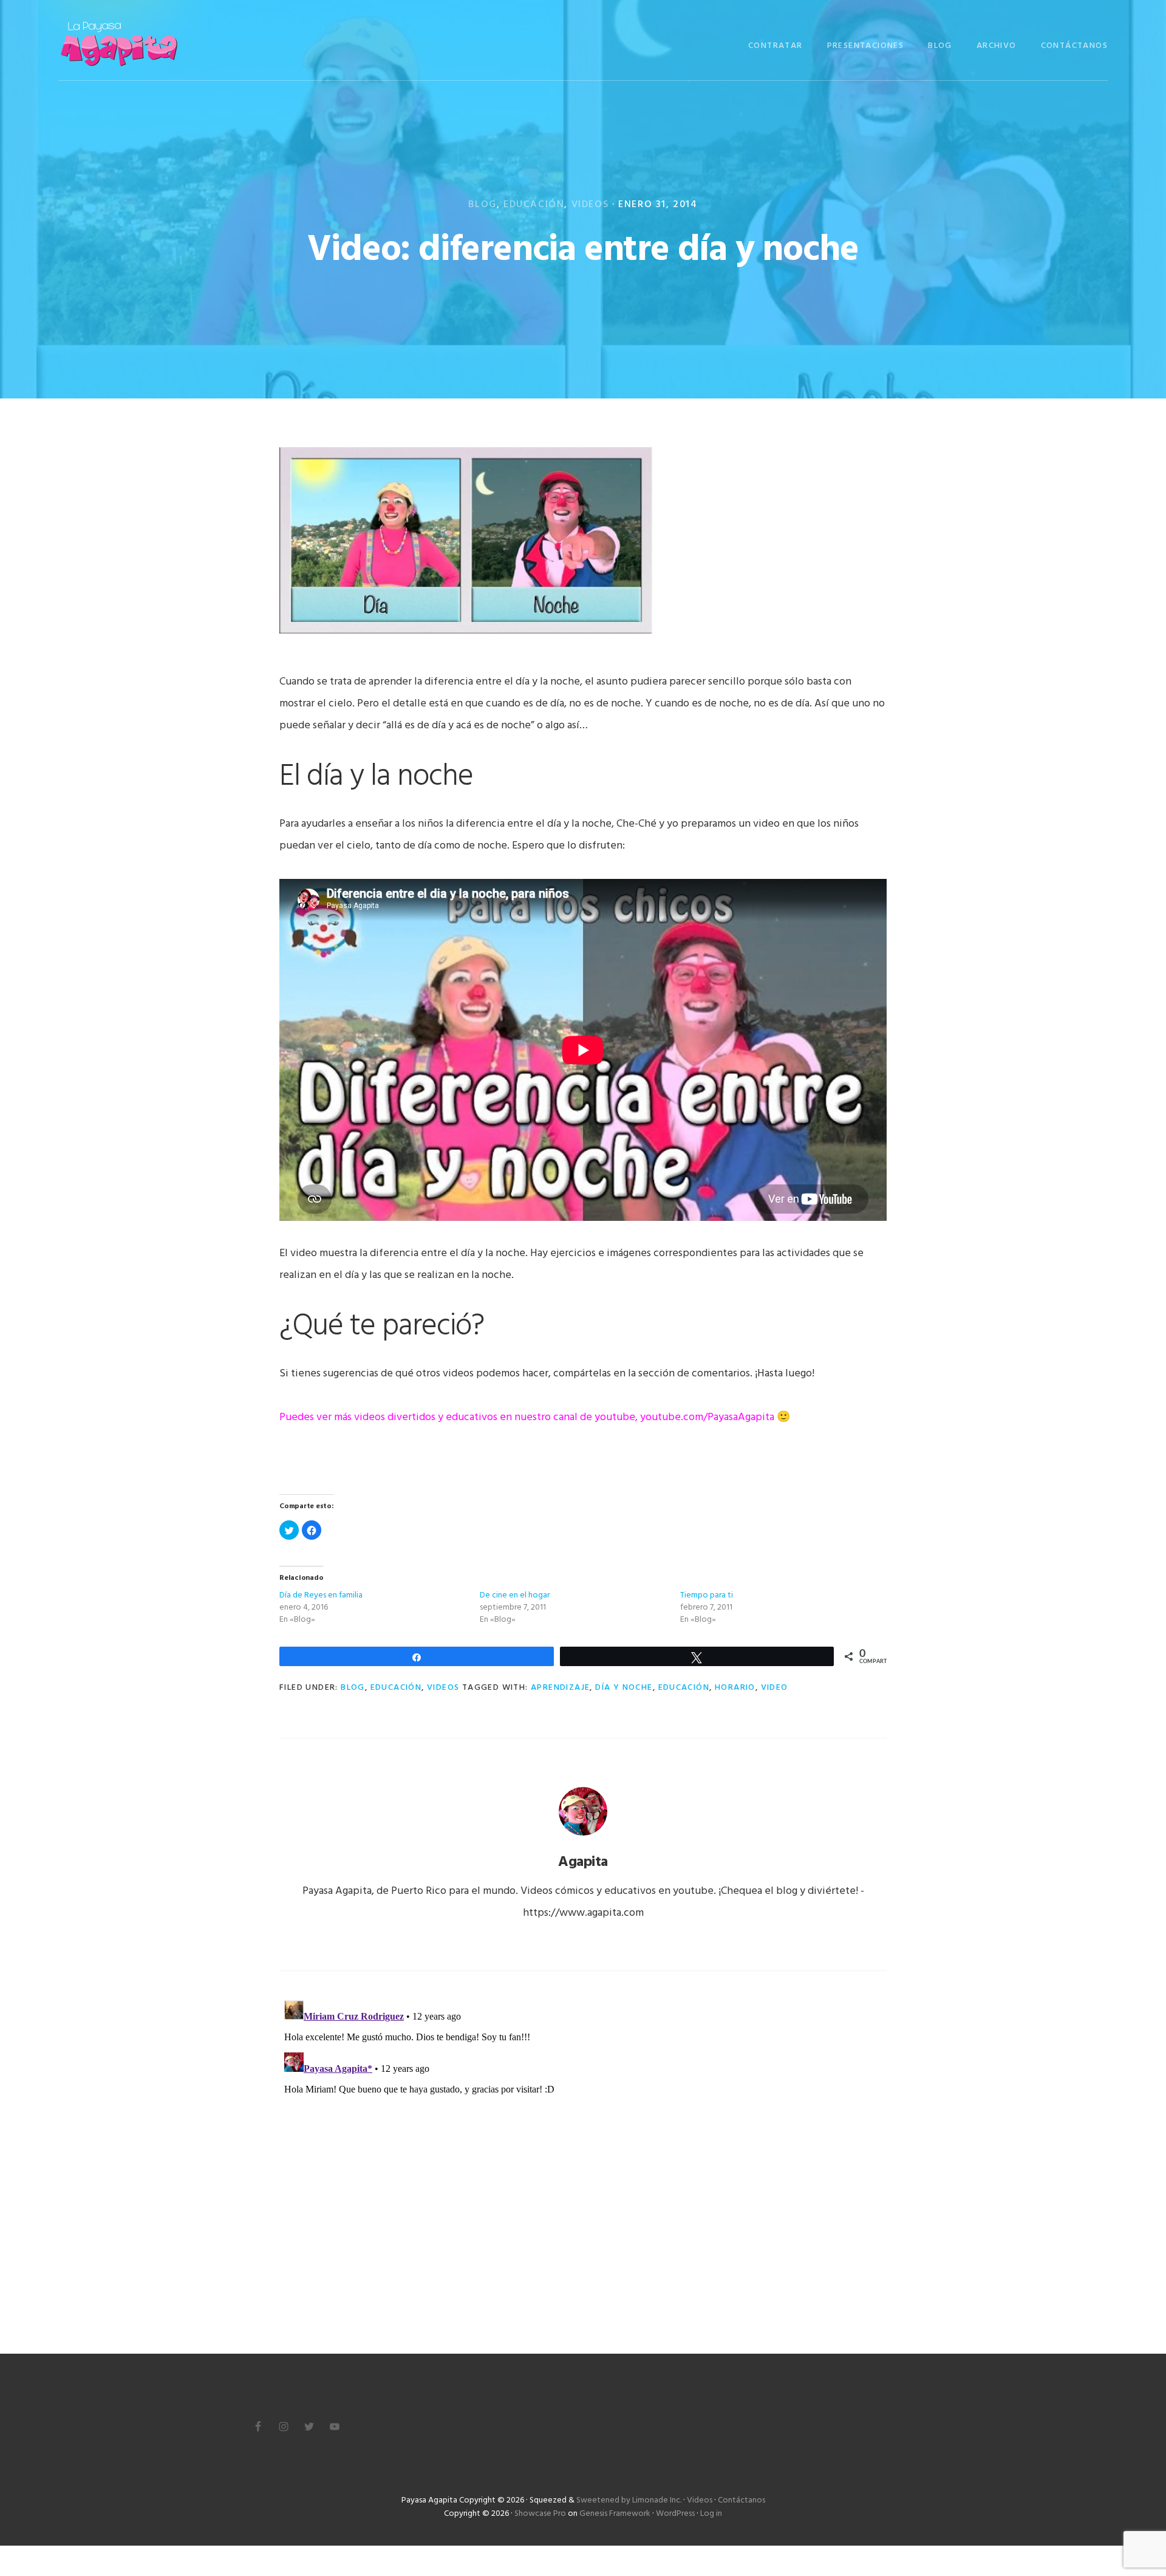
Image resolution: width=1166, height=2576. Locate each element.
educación (684, 1688)
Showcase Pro (540, 2514)
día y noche (624, 1688)
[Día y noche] (466, 638)
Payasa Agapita (119, 44)
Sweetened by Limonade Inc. (629, 2500)
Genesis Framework (615, 2514)
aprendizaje (560, 1688)
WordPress (675, 2514)
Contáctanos (742, 2500)
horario (735, 1688)
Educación (534, 205)
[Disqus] (583, 2147)
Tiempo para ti (707, 1595)
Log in (711, 2514)
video (775, 1688)
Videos (590, 205)
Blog (482, 205)
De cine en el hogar (515, 1595)
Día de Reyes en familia (321, 1595)
